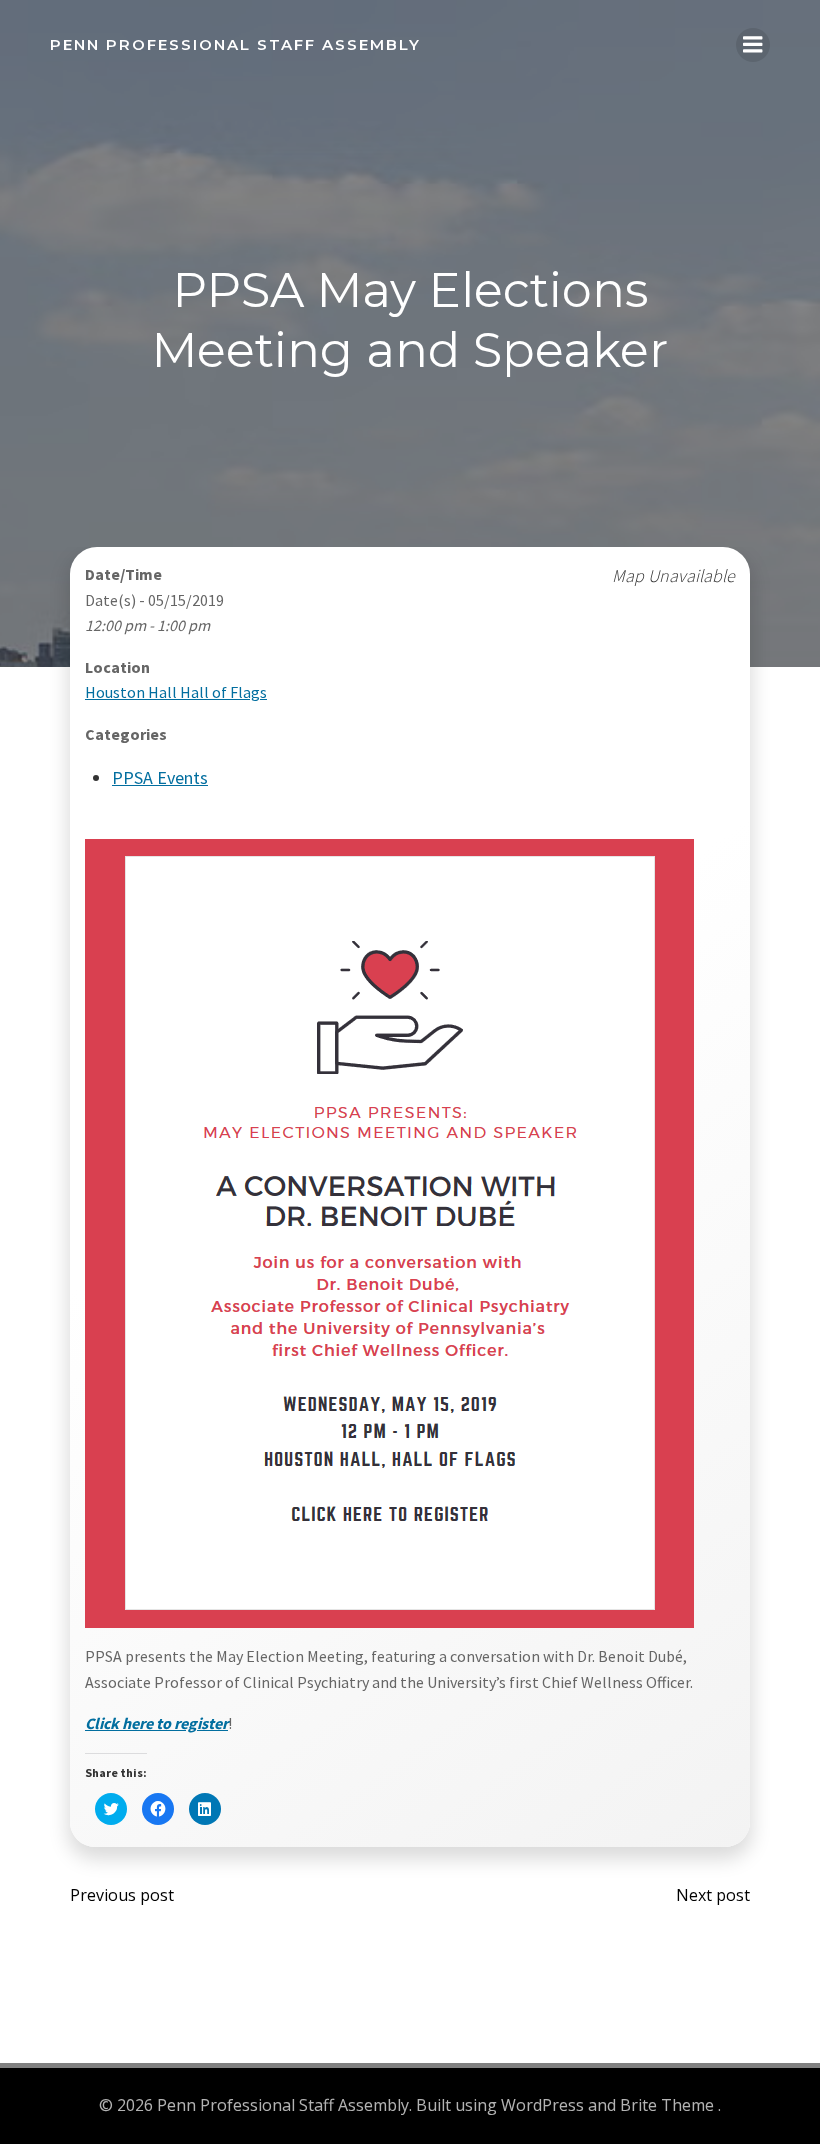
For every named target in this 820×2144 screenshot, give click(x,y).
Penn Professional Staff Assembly (235, 44)
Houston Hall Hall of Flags (176, 692)
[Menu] (753, 45)
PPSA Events (160, 777)
